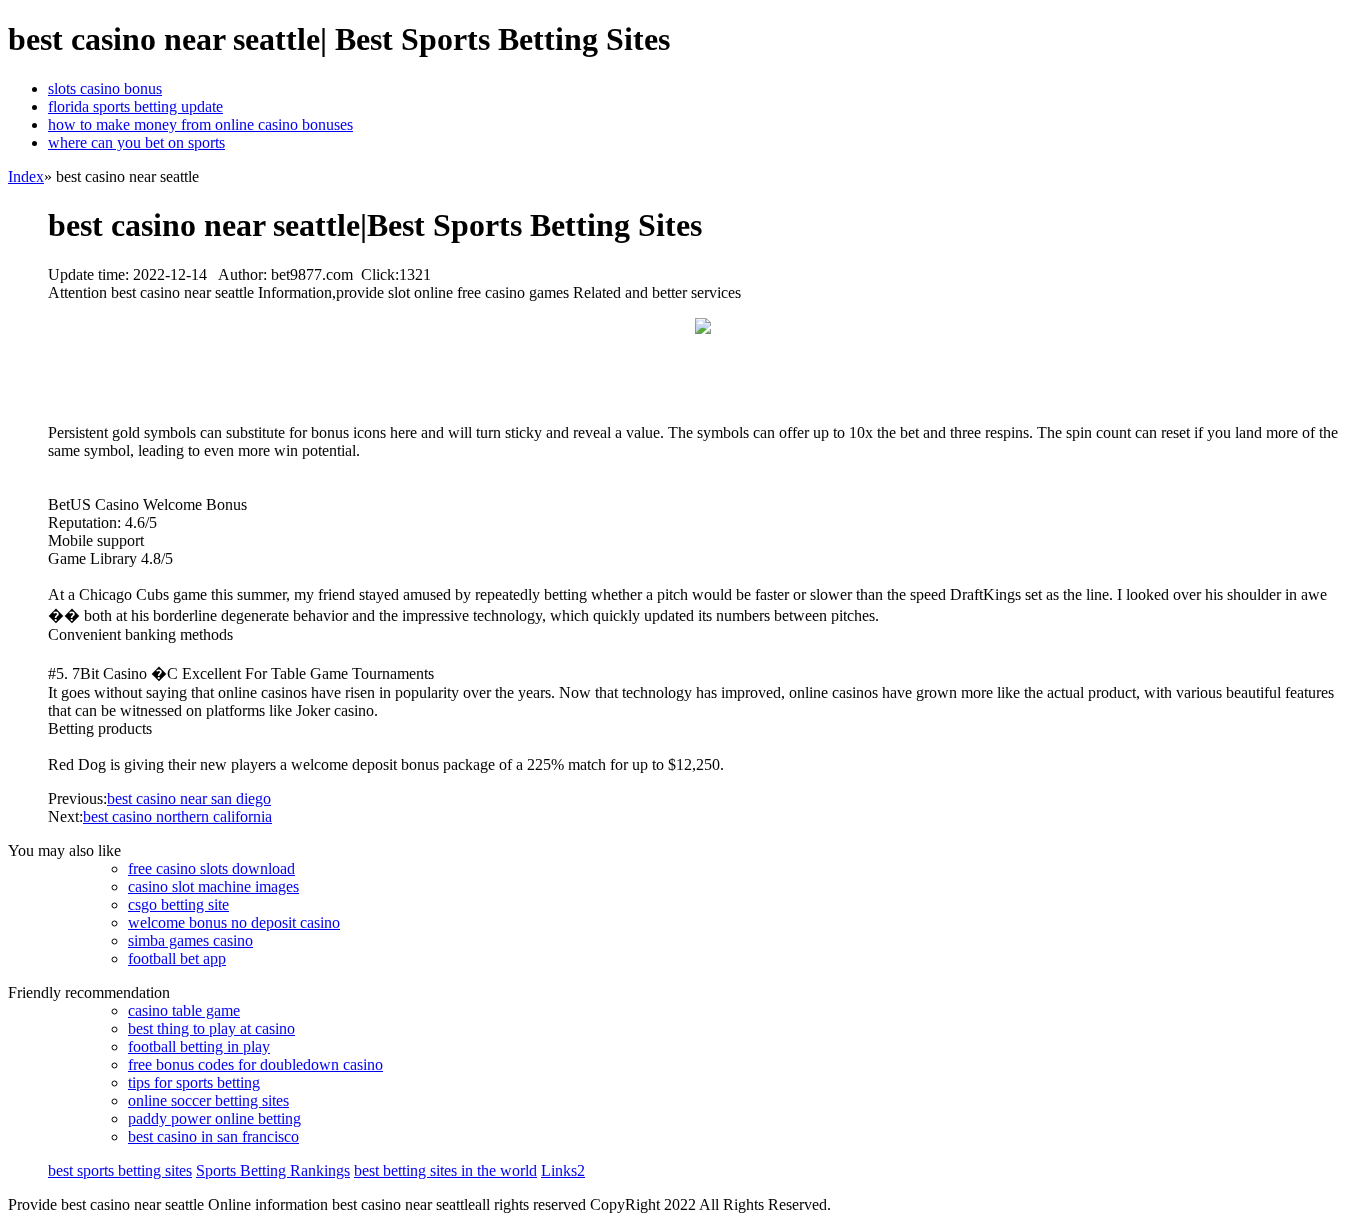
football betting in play (199, 1046)
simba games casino (190, 940)
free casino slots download (211, 868)
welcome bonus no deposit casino (234, 922)
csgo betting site (178, 904)
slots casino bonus (105, 88)
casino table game (184, 1010)
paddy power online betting (214, 1118)
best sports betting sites (120, 1170)
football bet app (177, 958)
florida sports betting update (135, 106)
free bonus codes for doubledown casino (255, 1064)
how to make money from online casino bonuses (200, 124)
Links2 (563, 1170)
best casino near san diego (189, 798)
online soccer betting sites (208, 1100)
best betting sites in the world (445, 1170)
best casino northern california (177, 816)
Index (26, 176)
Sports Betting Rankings (273, 1170)
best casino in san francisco (213, 1136)
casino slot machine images (213, 886)
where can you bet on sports (136, 142)
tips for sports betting (194, 1082)
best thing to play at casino (211, 1028)
